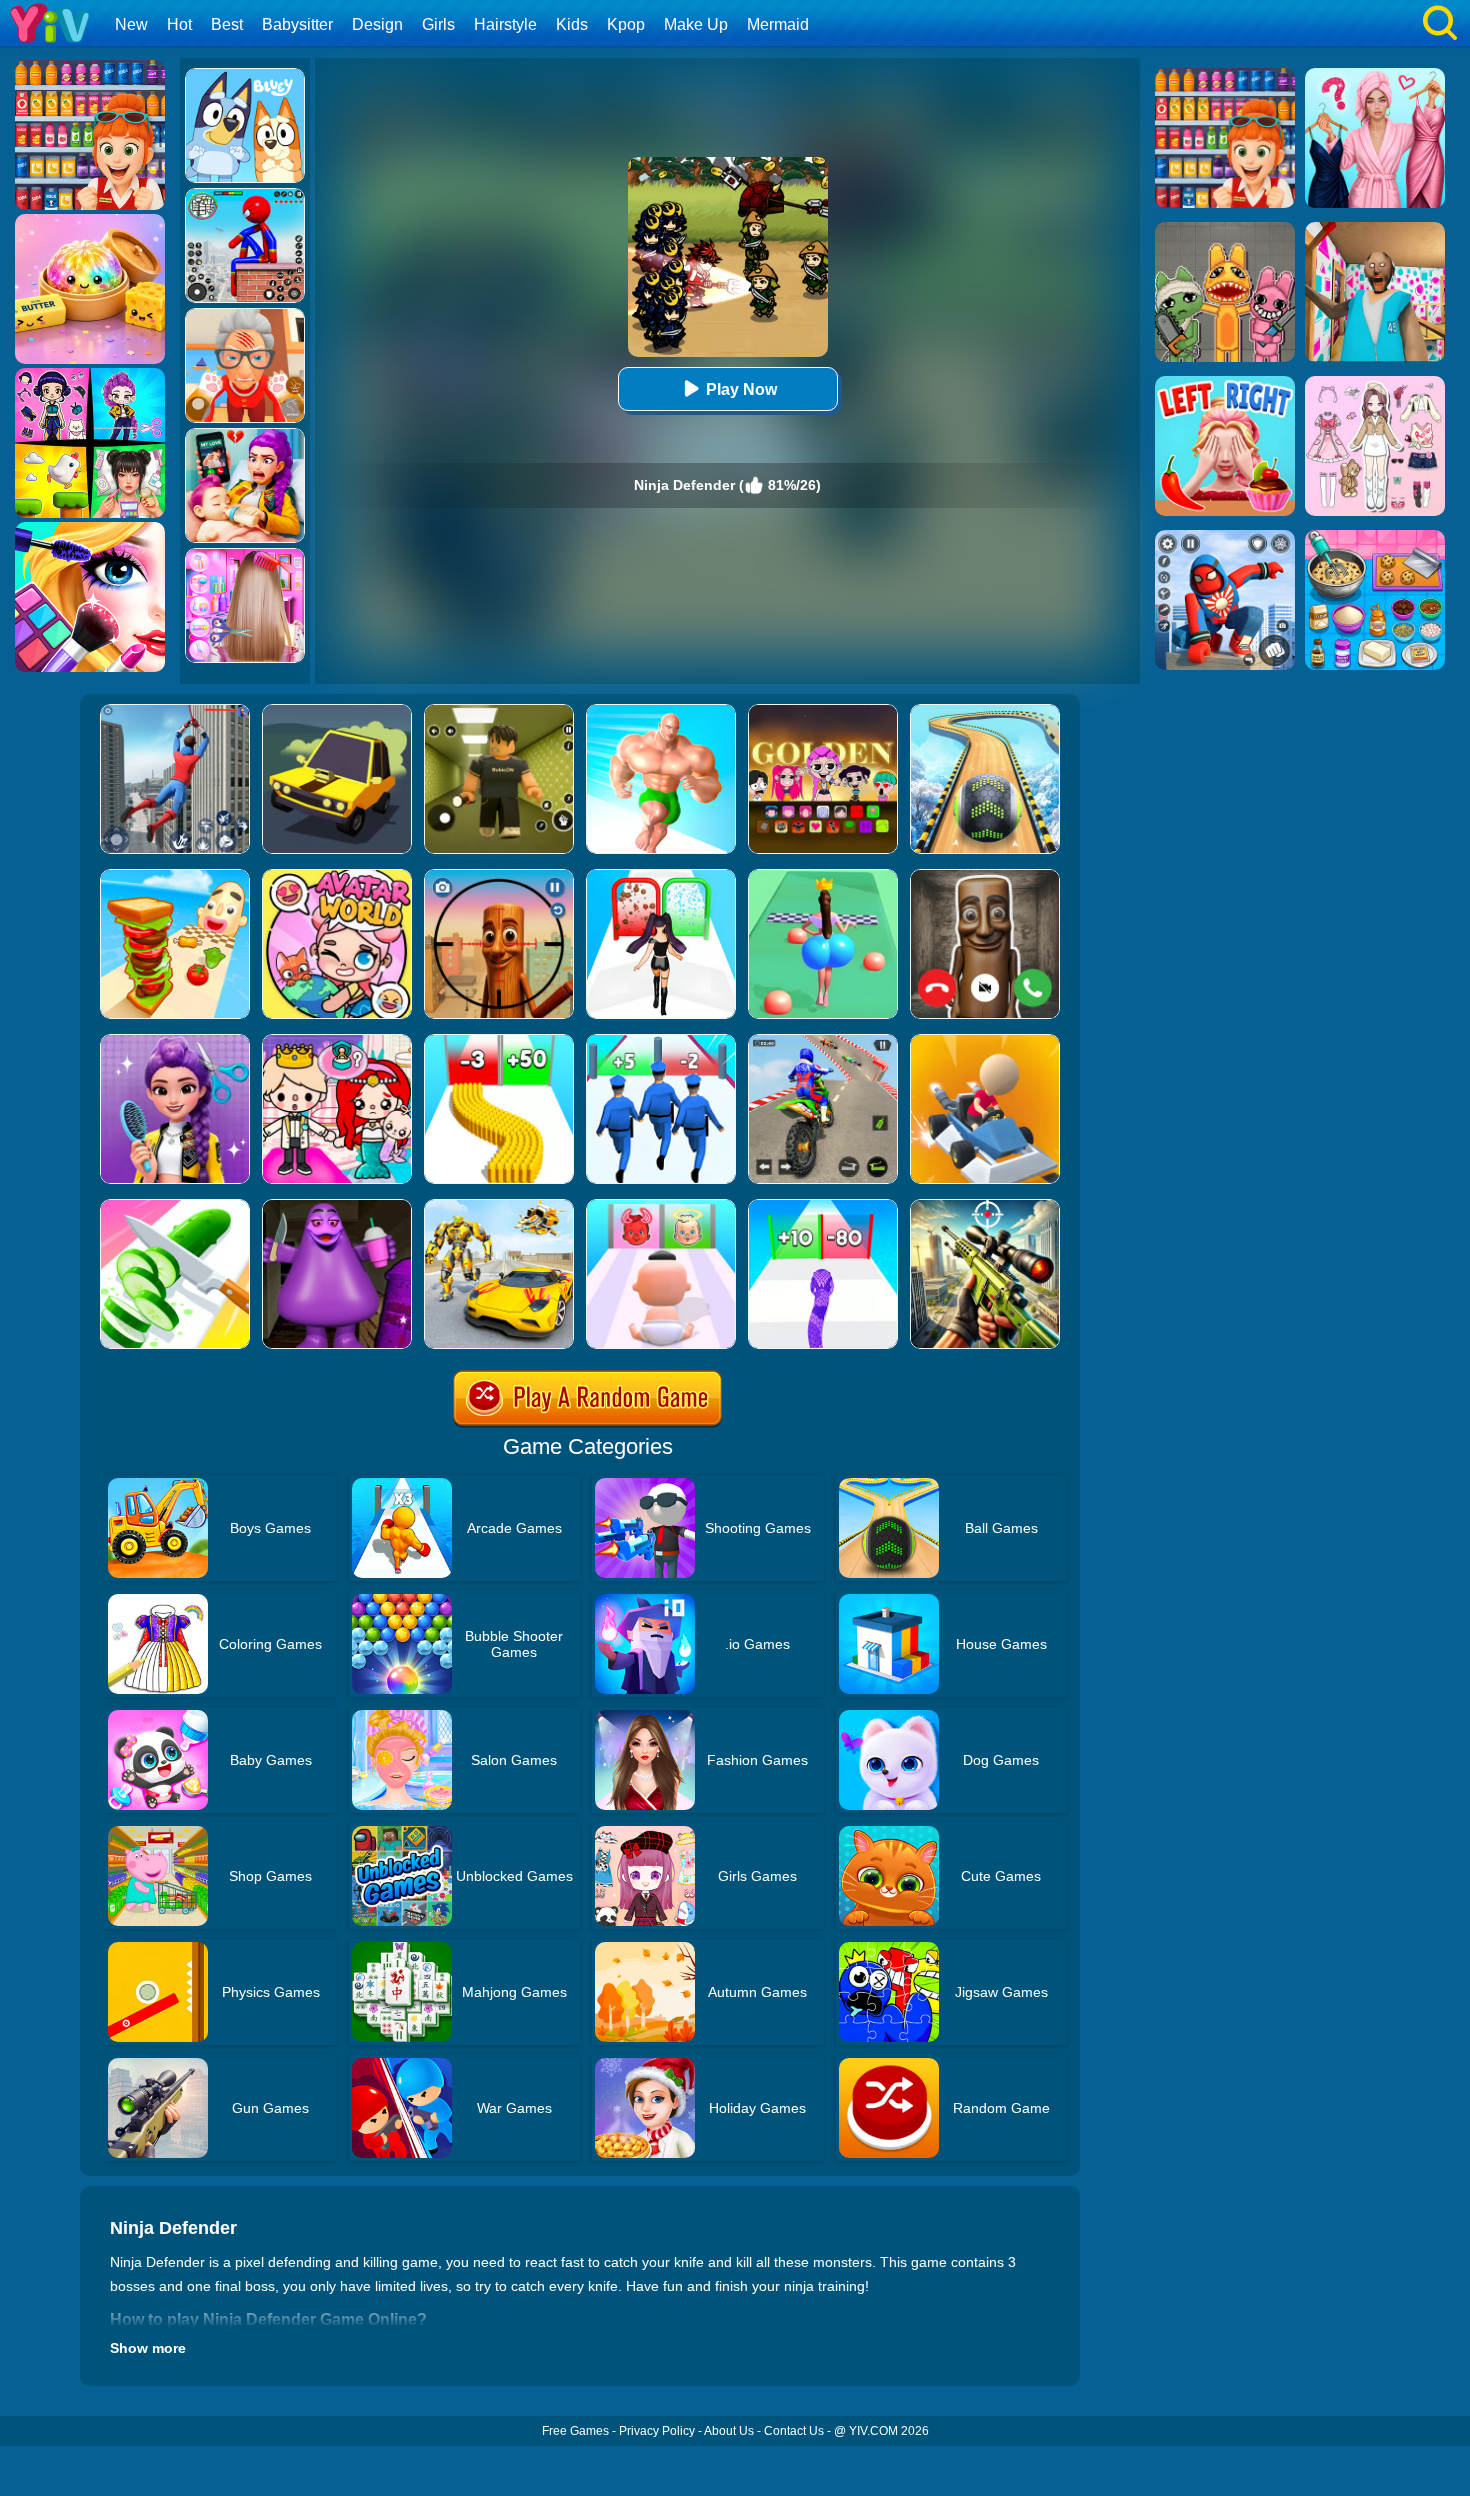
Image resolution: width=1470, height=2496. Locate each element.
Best (227, 24)
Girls (438, 24)
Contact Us (794, 2431)
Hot (179, 24)
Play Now (741, 389)
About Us (729, 2431)
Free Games (575, 2431)
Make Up (696, 24)
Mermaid (778, 24)
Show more (148, 2348)
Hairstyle (505, 24)
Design (377, 24)
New (131, 24)
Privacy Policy (657, 2431)
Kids (572, 24)
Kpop (626, 24)
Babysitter (297, 24)
